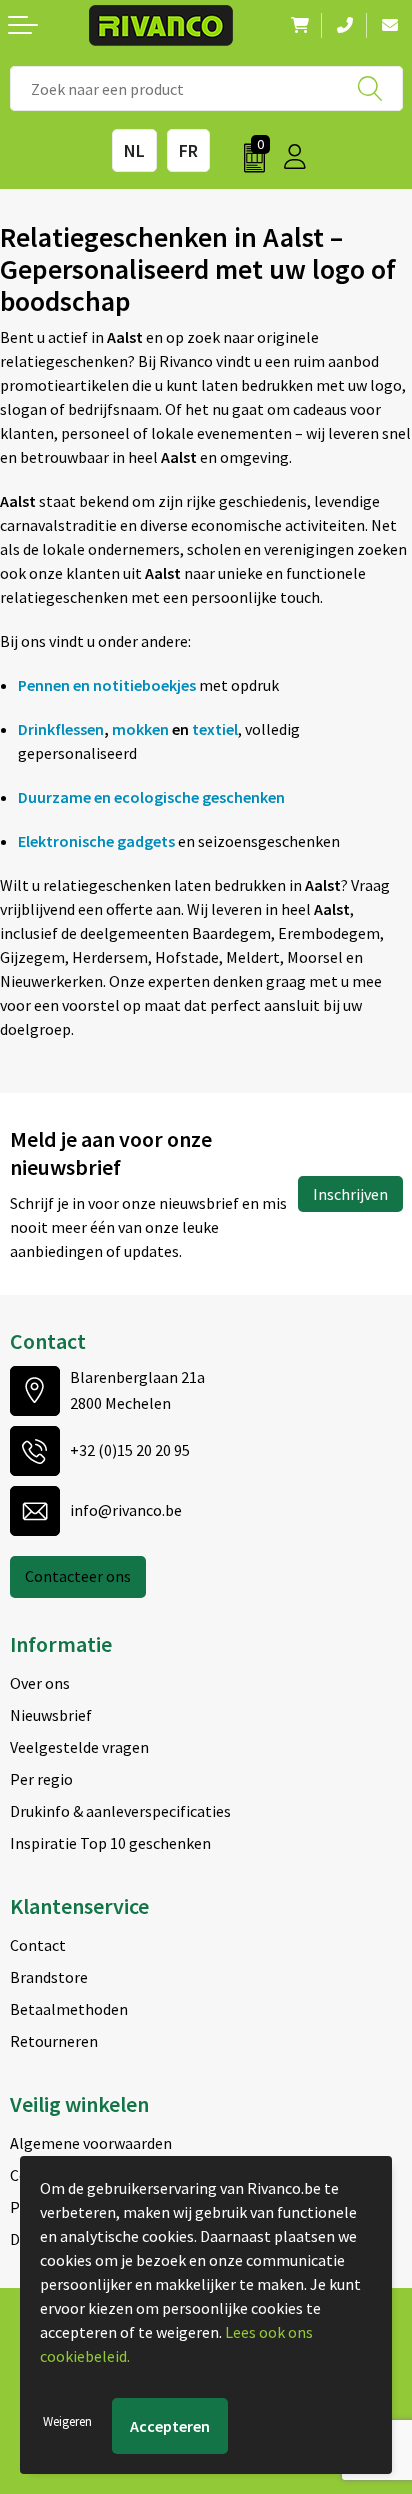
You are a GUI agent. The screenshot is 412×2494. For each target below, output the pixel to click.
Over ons (40, 1683)
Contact (38, 1945)
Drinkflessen (61, 729)
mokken (140, 729)
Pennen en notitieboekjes (107, 685)
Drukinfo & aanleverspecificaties (120, 1811)
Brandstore (49, 1977)
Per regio (41, 1779)
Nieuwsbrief (51, 1715)
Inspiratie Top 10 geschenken (110, 1843)
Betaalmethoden (69, 2009)
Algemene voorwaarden (91, 2143)
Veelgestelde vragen (79, 1747)
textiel (215, 729)
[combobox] (206, 88)
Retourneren (54, 2041)
